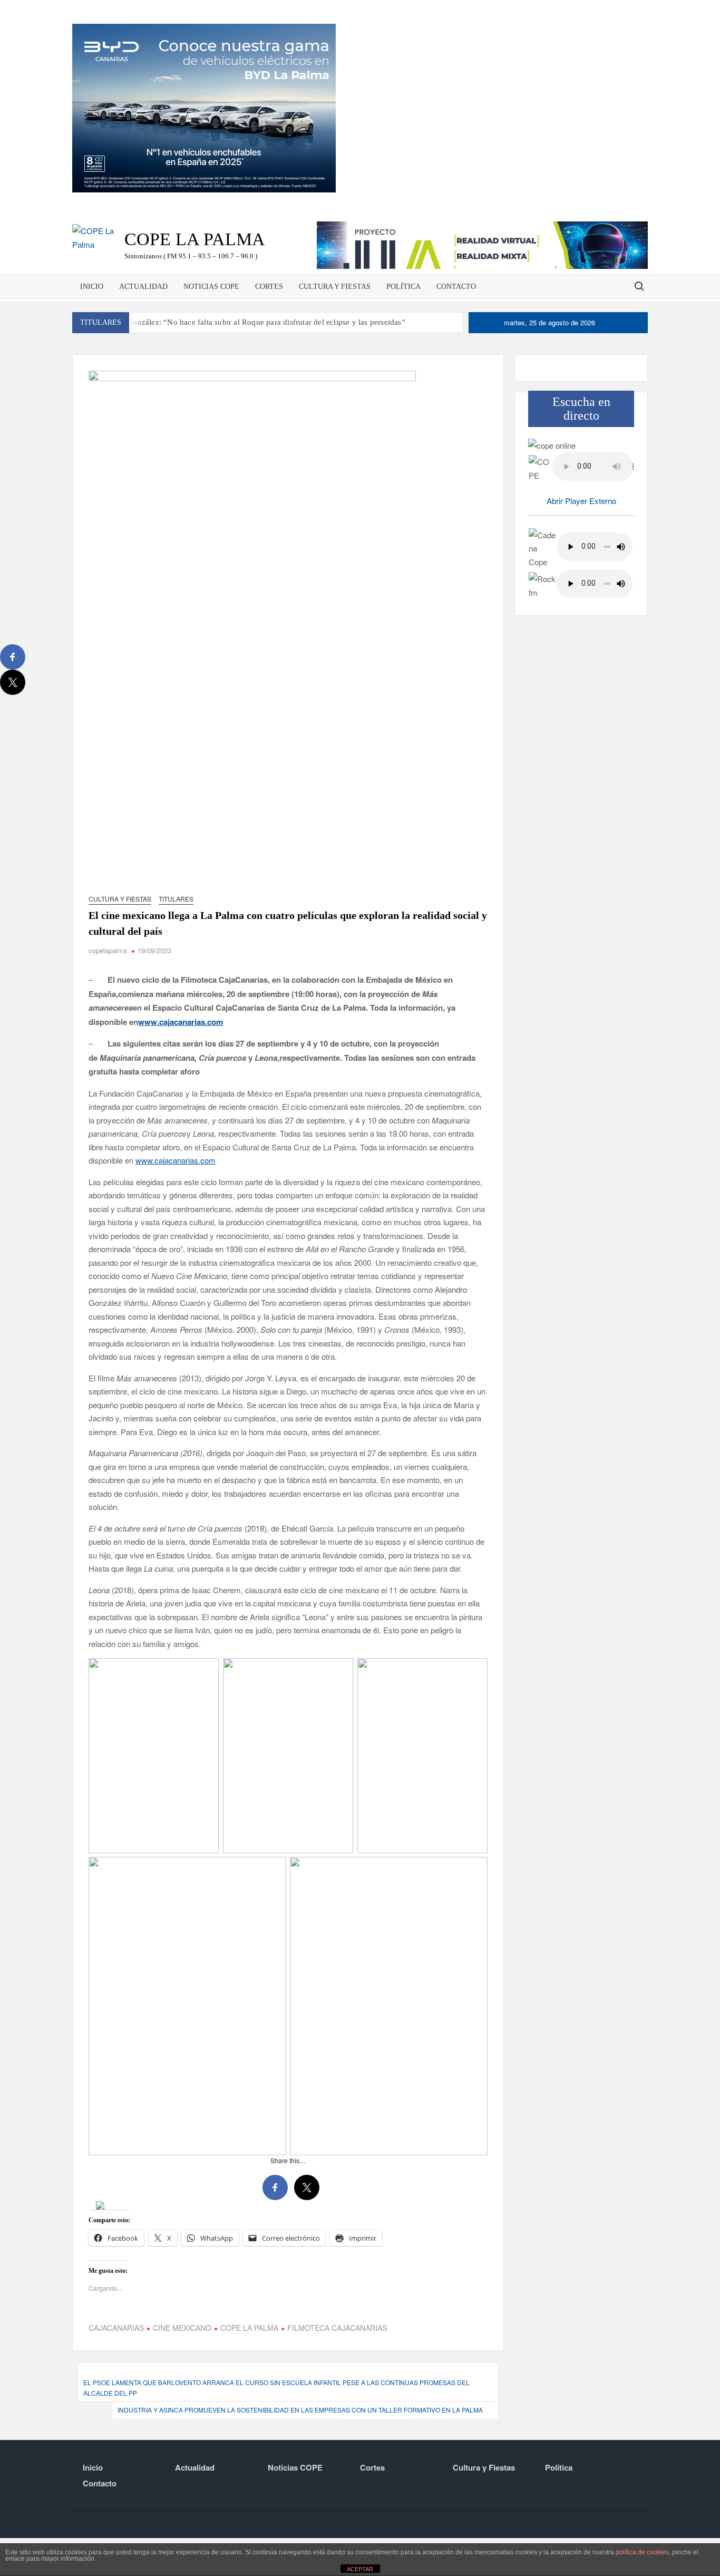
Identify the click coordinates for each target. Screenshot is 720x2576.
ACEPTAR (360, 2569)
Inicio (92, 287)
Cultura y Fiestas (335, 287)
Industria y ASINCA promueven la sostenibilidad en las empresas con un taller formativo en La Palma (300, 2448)
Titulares (176, 899)
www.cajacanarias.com (176, 1160)
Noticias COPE (211, 287)
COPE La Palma (195, 239)
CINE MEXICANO (182, 2366)
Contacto (456, 287)
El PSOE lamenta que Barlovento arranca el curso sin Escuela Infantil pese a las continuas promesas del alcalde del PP (276, 2425)
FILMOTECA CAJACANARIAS (337, 2366)
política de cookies (642, 2552)
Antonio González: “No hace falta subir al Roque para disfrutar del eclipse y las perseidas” (251, 322)
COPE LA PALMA (249, 2366)
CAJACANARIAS (116, 2366)
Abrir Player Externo (581, 501)
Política (403, 287)
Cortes (269, 287)
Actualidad (143, 287)
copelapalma (108, 950)
